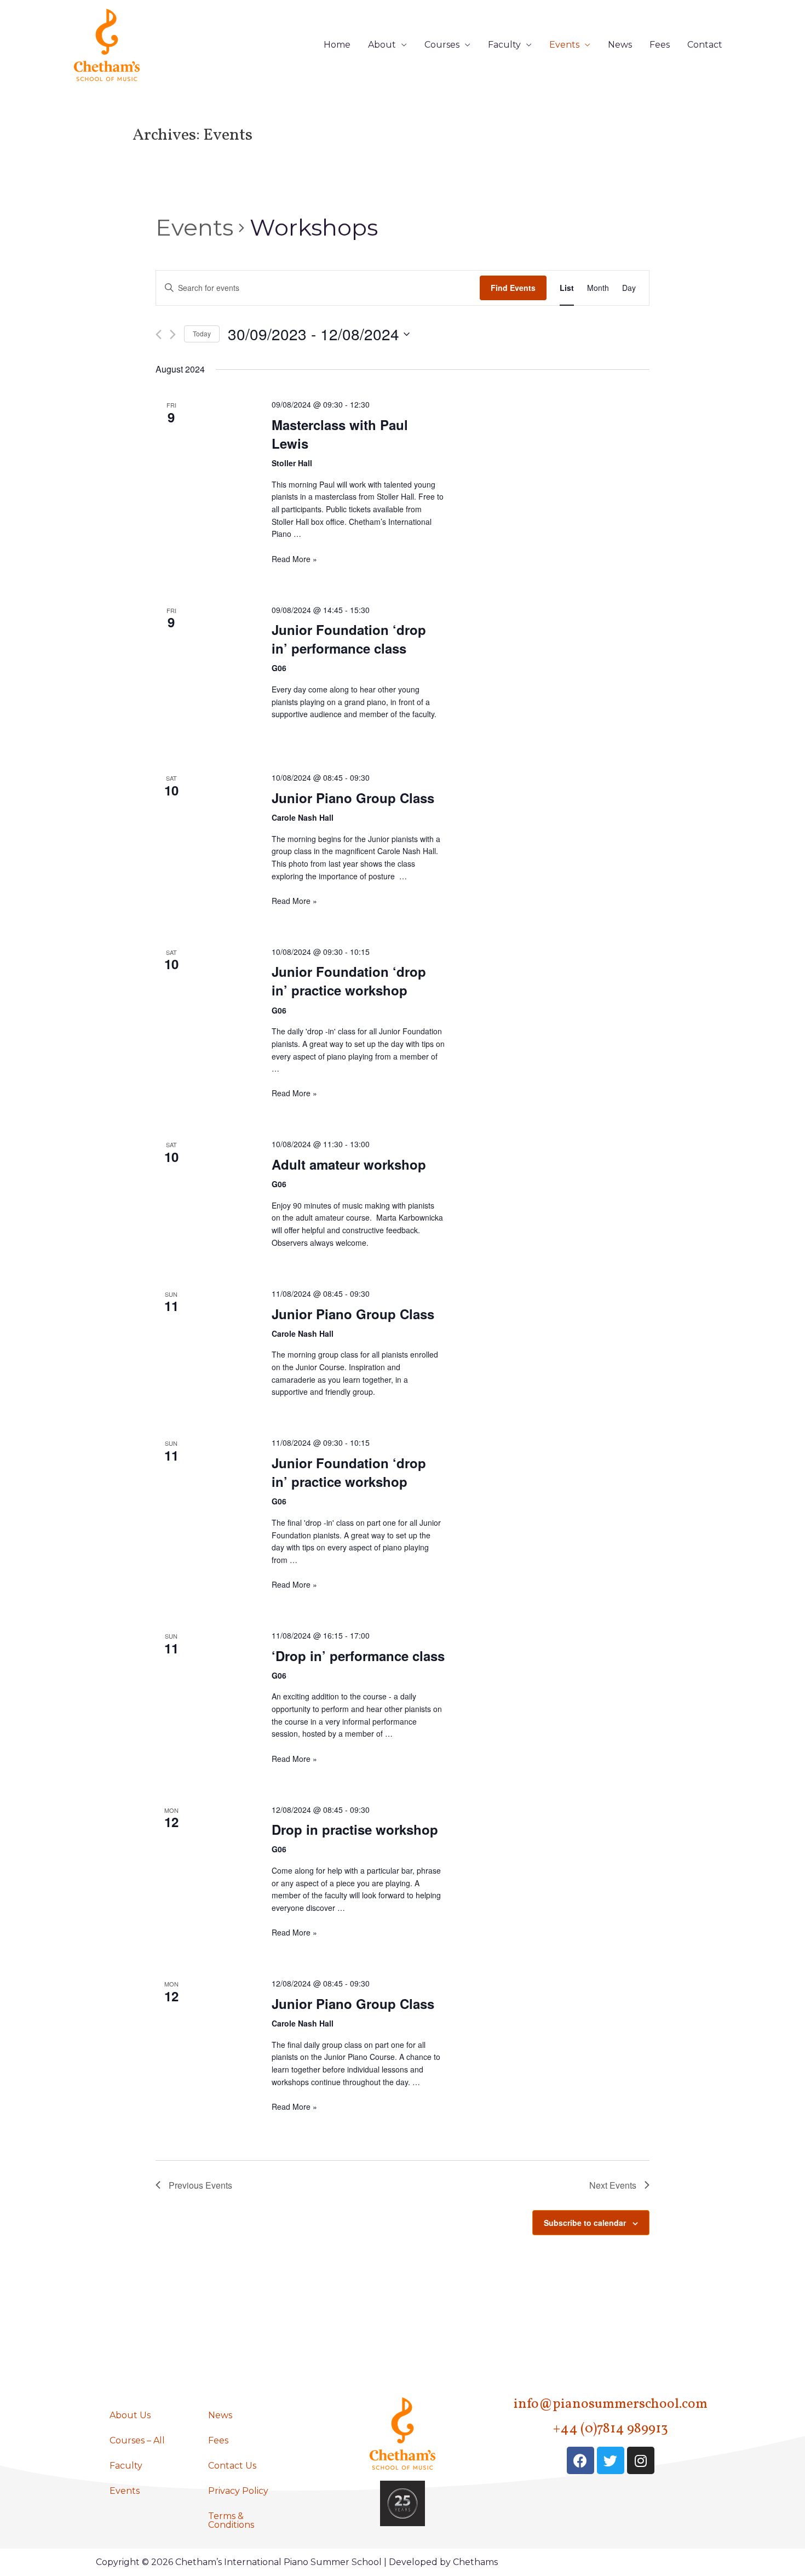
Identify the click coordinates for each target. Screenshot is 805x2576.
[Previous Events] (159, 334)
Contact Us (232, 2466)
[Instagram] (641, 2460)
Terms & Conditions (231, 2520)
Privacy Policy (238, 2491)
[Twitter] (611, 2460)
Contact (705, 45)
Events (564, 45)
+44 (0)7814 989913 (611, 2429)
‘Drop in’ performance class (358, 1656)
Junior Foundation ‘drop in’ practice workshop (349, 981)
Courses (442, 45)
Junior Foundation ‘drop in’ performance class (349, 639)
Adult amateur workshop (349, 1164)
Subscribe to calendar (585, 2223)
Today (202, 333)
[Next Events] (173, 334)
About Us (130, 2415)
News (620, 45)
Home (337, 45)
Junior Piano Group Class (353, 798)
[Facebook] (580, 2460)
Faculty (504, 45)
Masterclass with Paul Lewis (340, 434)
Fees (660, 45)
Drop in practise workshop (355, 1829)
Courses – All (137, 2440)
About (382, 45)
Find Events (513, 288)
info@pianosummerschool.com (611, 2404)
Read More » (294, 559)
